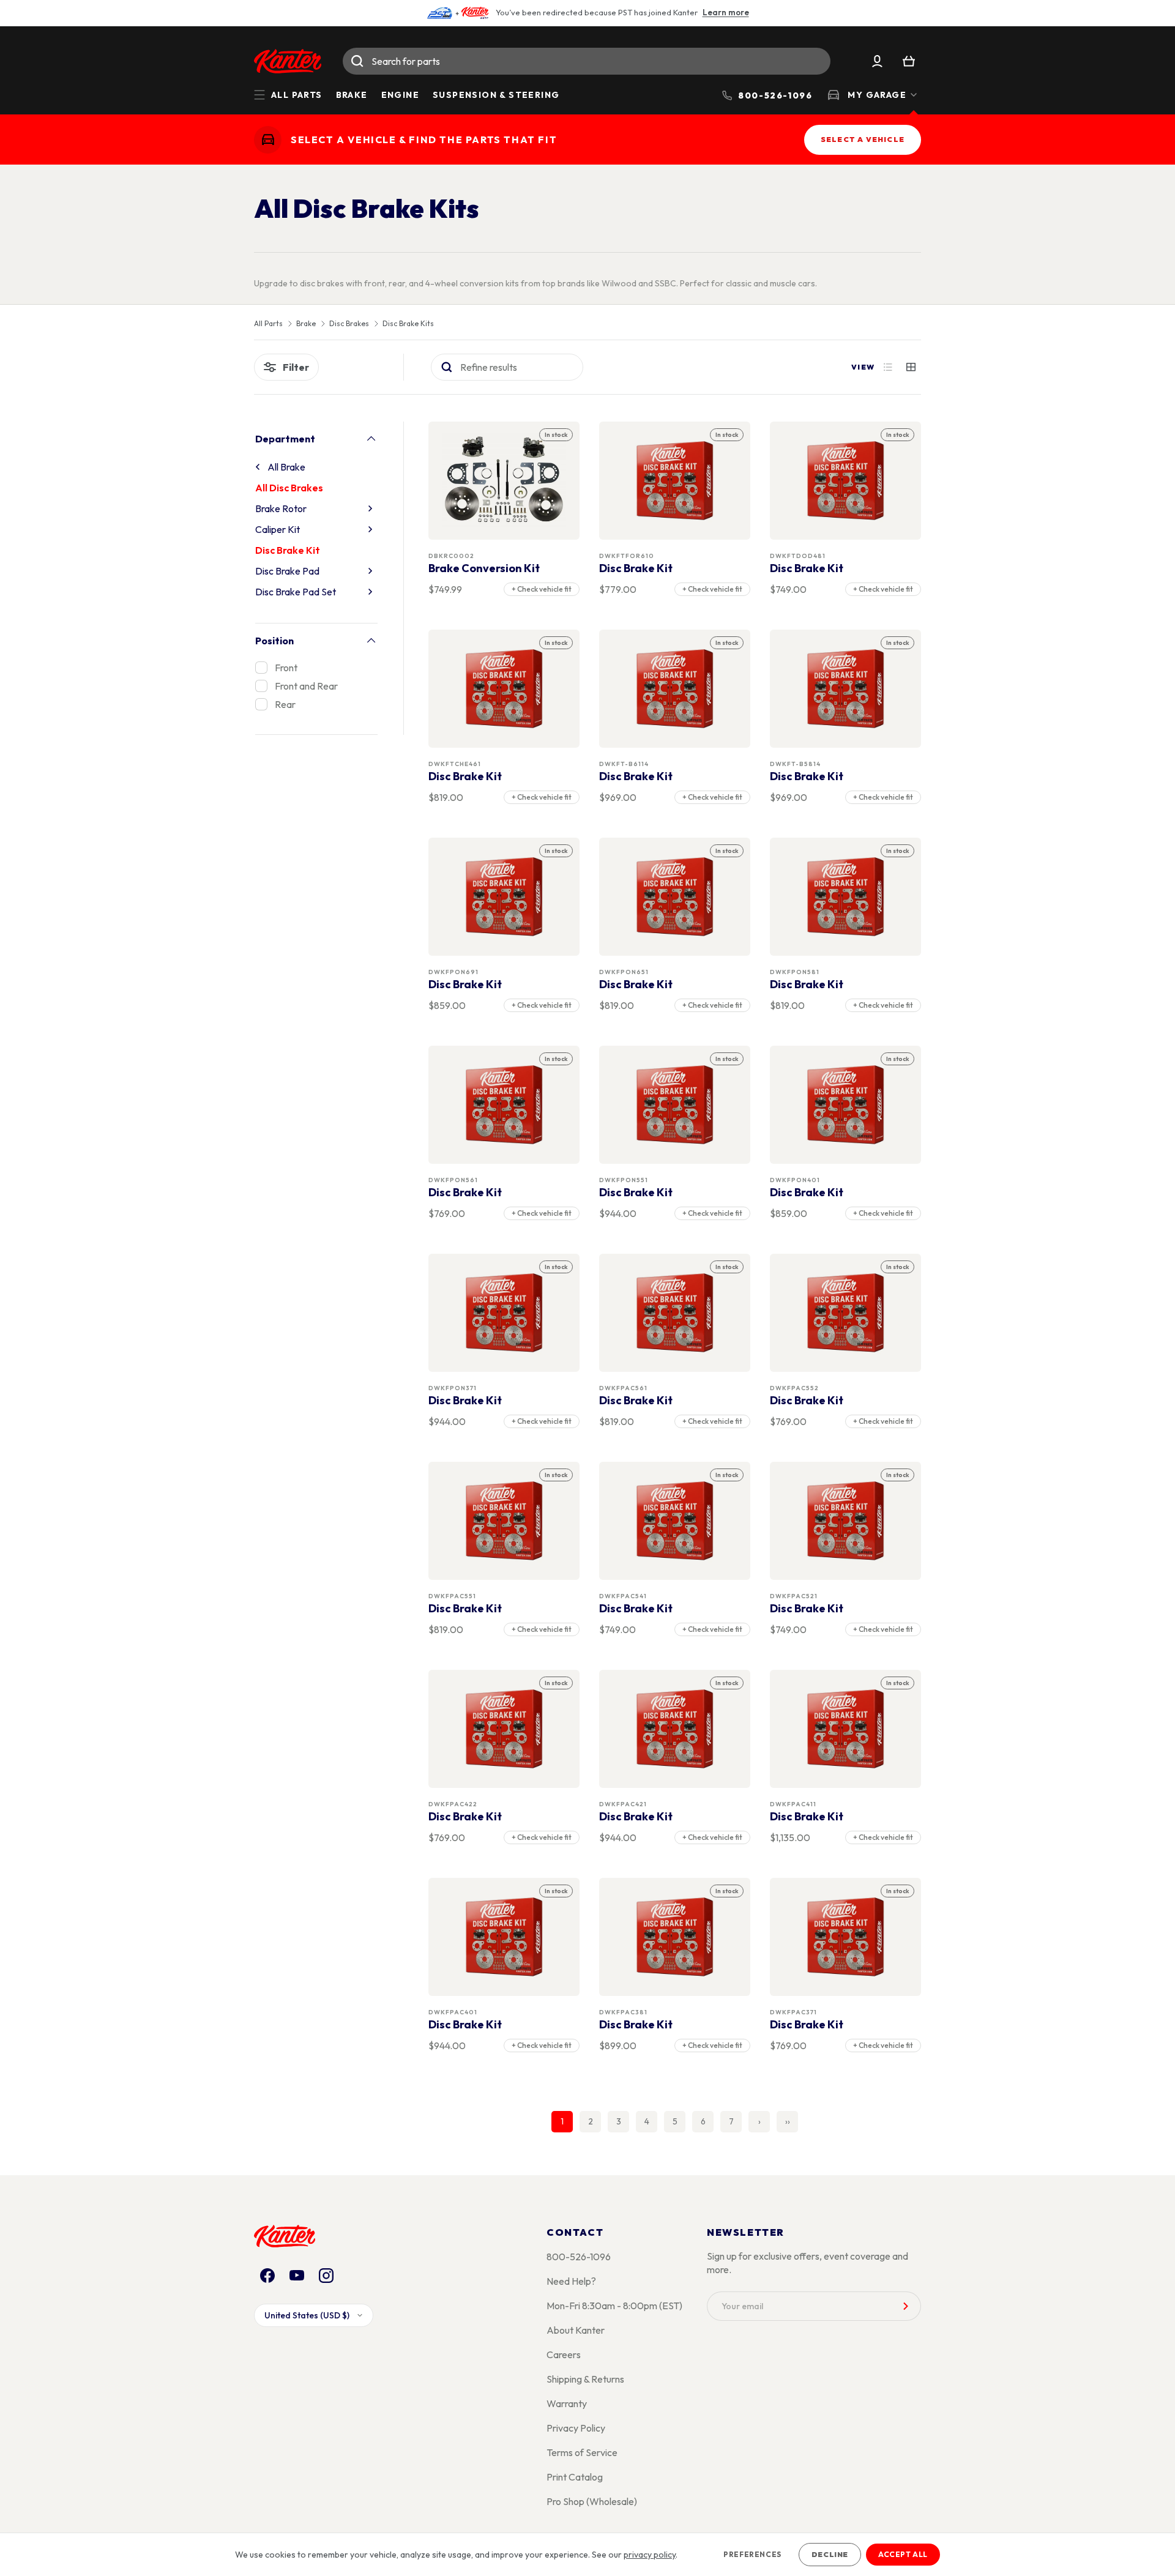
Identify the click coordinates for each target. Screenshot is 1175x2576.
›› (788, 2121)
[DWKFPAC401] (504, 1937)
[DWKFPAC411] (846, 1729)
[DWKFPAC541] (675, 1521)
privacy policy (650, 2555)
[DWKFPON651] (675, 897)
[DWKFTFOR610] (675, 481)
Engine (400, 95)
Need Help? (571, 2281)
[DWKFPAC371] (846, 1937)
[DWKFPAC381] (675, 1937)
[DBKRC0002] (504, 481)
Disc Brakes (349, 324)
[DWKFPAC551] (504, 1521)
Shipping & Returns (585, 2379)
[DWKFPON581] (846, 897)
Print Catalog (575, 2477)
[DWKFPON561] (504, 1105)
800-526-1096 (579, 2257)
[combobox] (587, 61)
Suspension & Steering (496, 95)
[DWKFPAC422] (504, 1729)
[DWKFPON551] (675, 1105)
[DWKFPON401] (846, 1105)
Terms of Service (582, 2452)
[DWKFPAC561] (675, 1313)
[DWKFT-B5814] (846, 689)
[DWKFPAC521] (846, 1521)
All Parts (268, 324)
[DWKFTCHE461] (504, 689)
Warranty (567, 2403)
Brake (352, 95)
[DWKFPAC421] (675, 1729)
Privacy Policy (576, 2428)
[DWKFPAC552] (846, 1313)
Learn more (726, 12)
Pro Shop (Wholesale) (592, 2501)
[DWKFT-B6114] (675, 689)
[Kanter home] (268, 140)
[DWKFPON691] (504, 897)
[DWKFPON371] (504, 1313)
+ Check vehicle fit (542, 589)
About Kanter (576, 2330)
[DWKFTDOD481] (846, 481)
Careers (564, 2355)
